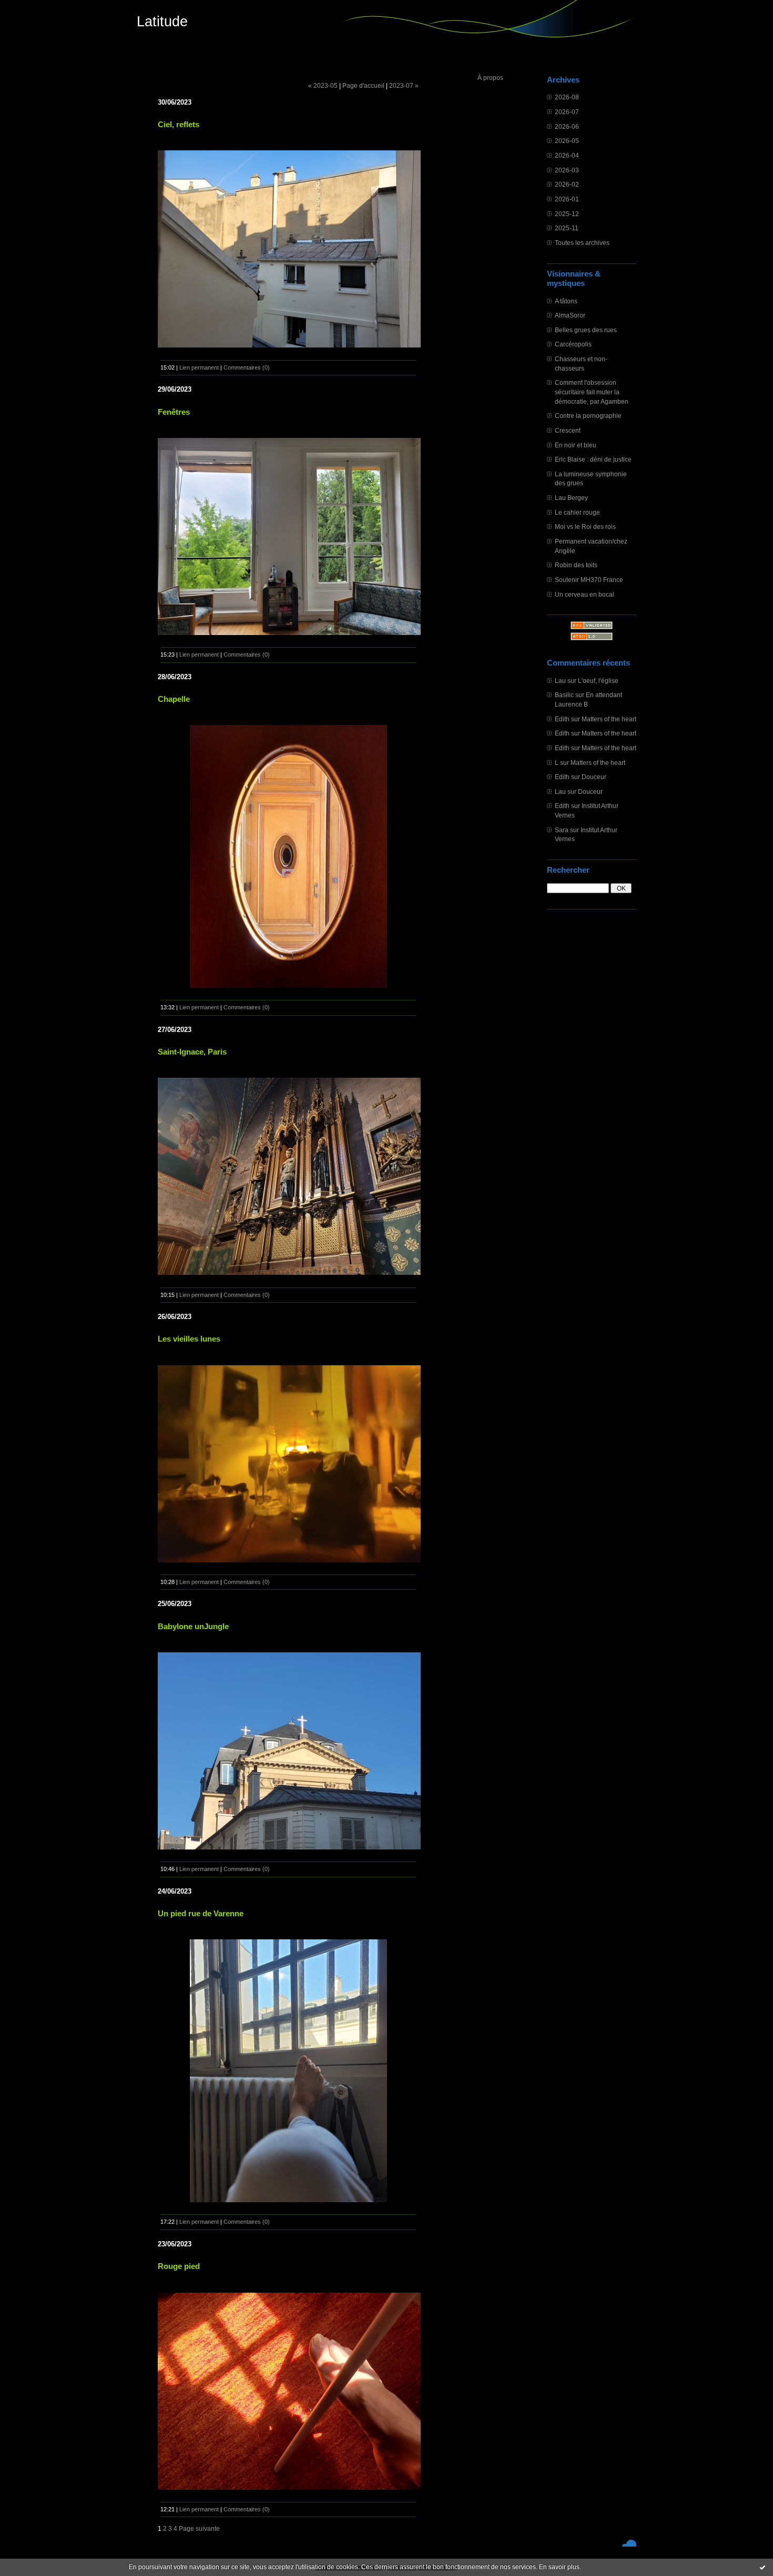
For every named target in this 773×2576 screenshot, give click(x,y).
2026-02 (567, 184)
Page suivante (199, 2528)
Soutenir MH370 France (589, 580)
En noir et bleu (576, 445)
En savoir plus (559, 2567)
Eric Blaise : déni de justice (593, 459)
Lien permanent (199, 367)
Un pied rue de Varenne (201, 1913)
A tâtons (566, 301)
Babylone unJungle (193, 1626)
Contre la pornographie (588, 416)
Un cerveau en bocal (584, 594)
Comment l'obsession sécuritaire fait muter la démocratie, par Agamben (592, 392)
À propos (490, 78)
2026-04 (567, 155)
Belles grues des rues (586, 330)
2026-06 (567, 126)
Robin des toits (576, 565)
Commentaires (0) (247, 367)
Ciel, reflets (179, 124)
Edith (562, 719)
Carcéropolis (573, 344)
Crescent (568, 430)
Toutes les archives (582, 243)
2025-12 (567, 214)
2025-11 (567, 228)
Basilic (564, 695)
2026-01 (567, 199)
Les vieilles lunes (189, 1339)
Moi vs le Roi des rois (585, 527)
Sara (562, 830)
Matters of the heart (609, 719)
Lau (560, 681)
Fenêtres (174, 412)
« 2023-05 (323, 85)
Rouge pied (179, 2266)
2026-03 (567, 170)
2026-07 (567, 112)
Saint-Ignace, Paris (192, 1052)
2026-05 (567, 141)
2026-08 (567, 97)
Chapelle (174, 699)
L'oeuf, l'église (598, 681)
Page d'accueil (363, 85)
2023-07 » (404, 85)
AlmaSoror (570, 315)
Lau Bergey (571, 498)
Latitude (162, 22)
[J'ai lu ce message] (762, 2567)
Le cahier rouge (577, 512)
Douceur (594, 777)
